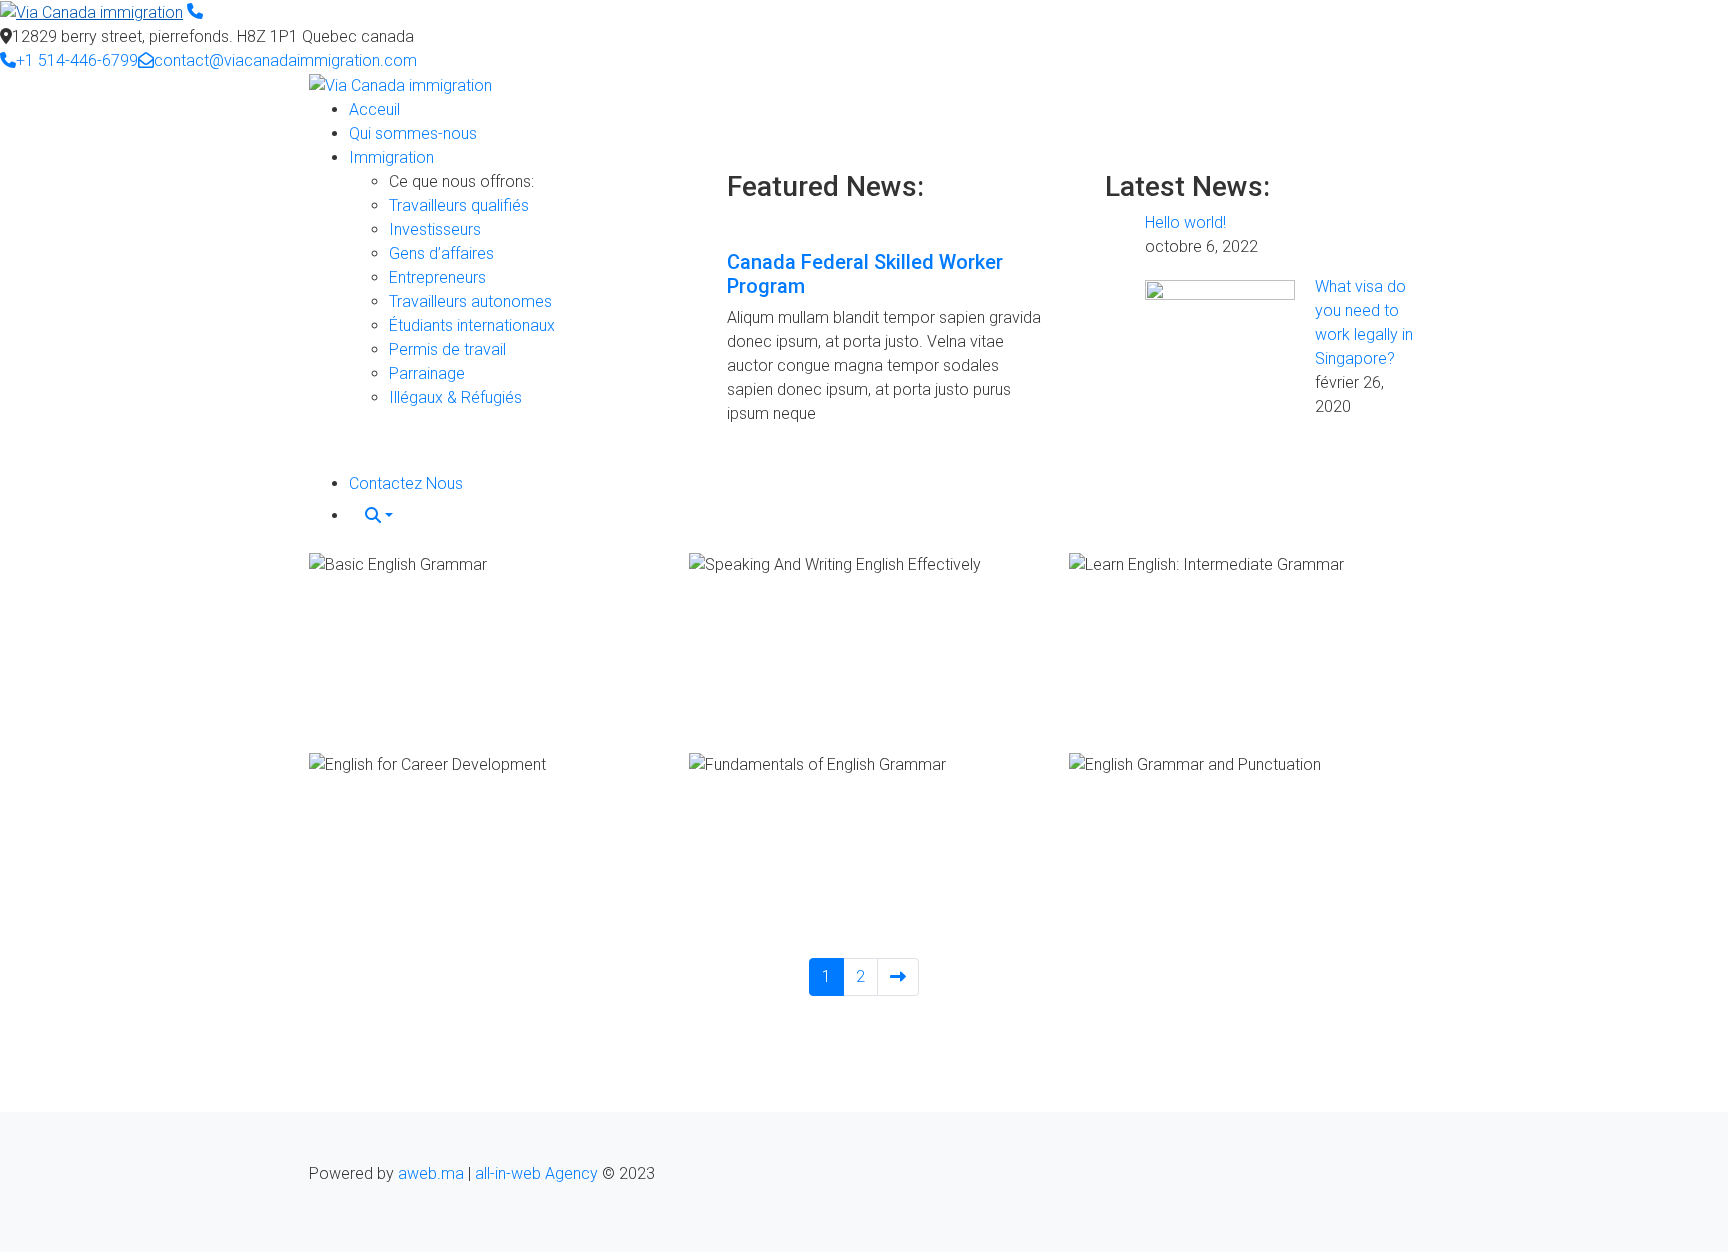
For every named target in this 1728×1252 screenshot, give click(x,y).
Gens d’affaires (441, 253)
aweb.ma (431, 1173)
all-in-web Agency (536, 1173)
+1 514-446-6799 (77, 60)
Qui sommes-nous (413, 133)
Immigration (391, 157)
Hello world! (1185, 222)
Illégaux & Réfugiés (455, 397)
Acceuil (374, 109)
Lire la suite (353, 712)
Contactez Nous (406, 483)
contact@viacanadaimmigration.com (285, 60)
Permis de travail (447, 349)
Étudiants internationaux (472, 325)
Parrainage (427, 373)
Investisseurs (435, 229)
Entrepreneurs (437, 277)
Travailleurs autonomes (470, 301)
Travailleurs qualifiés (459, 205)
